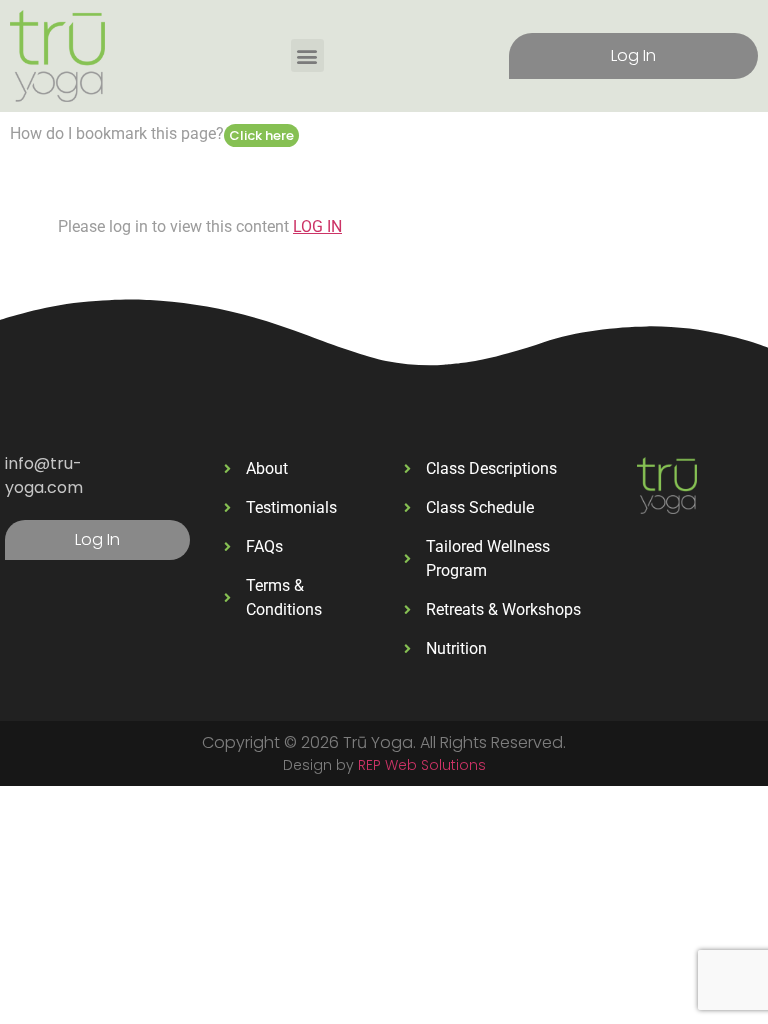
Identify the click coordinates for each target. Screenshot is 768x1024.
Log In (633, 55)
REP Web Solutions (422, 765)
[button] (307, 55)
